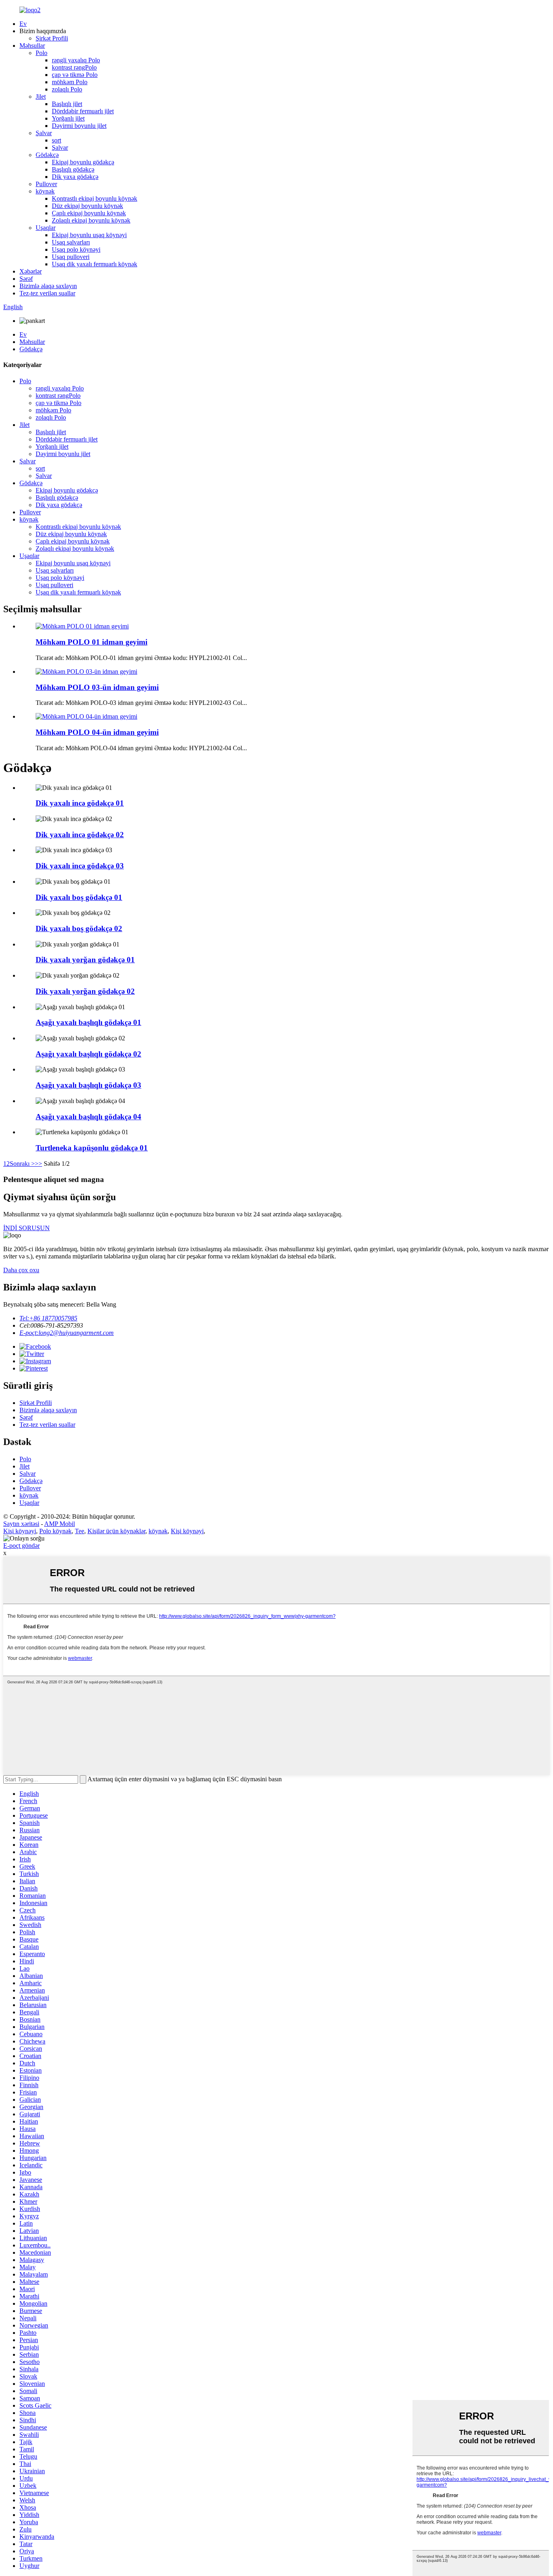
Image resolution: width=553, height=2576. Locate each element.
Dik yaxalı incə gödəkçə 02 (80, 835)
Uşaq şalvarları (71, 242)
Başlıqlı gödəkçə (73, 169)
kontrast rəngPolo (74, 67)
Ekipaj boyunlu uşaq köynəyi (89, 235)
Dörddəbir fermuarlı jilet (83, 111)
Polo (41, 53)
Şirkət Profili (52, 38)
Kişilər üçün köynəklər (116, 1531)
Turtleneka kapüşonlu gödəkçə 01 (92, 1148)
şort (56, 140)
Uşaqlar (46, 228)
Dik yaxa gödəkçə (75, 177)
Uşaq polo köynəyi (76, 249)
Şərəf (26, 279)
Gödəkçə (47, 155)
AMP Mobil (60, 1524)
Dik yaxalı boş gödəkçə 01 (79, 897)
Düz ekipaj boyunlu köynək (87, 206)
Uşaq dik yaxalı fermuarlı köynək (95, 264)
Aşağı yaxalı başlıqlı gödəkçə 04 (88, 1117)
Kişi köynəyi (20, 1531)
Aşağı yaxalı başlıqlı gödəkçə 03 (88, 1085)
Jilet (41, 97)
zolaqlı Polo (67, 89)
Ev (23, 24)
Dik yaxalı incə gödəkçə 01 (80, 803)
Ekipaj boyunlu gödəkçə (83, 162)
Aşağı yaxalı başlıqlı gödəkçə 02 (88, 1054)
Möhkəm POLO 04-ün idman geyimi (97, 732)
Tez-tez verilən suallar (47, 293)
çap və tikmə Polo (75, 75)
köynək (45, 191)
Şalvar (44, 133)
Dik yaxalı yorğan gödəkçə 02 (85, 991)
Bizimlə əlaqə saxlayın (48, 286)
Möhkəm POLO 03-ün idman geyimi (97, 687)
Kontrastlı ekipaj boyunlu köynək (95, 198)
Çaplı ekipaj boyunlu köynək (89, 213)
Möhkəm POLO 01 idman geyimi (91, 642)
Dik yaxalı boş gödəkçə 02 (79, 928)
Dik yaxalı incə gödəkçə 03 (80, 866)
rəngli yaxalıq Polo (76, 60)
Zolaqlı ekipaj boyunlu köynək (91, 220)
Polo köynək (55, 1531)
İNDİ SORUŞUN (27, 1228)
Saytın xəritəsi (21, 1524)
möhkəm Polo (70, 82)
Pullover (46, 184)
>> (38, 1164)
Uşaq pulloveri (71, 257)
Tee (80, 1531)
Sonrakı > (22, 1164)
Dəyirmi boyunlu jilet (79, 126)
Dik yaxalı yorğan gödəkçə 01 (85, 960)
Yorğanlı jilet (68, 118)
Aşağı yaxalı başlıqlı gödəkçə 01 (88, 1022)
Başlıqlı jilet (67, 104)
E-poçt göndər (21, 1546)
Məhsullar (32, 46)
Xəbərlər (31, 271)
